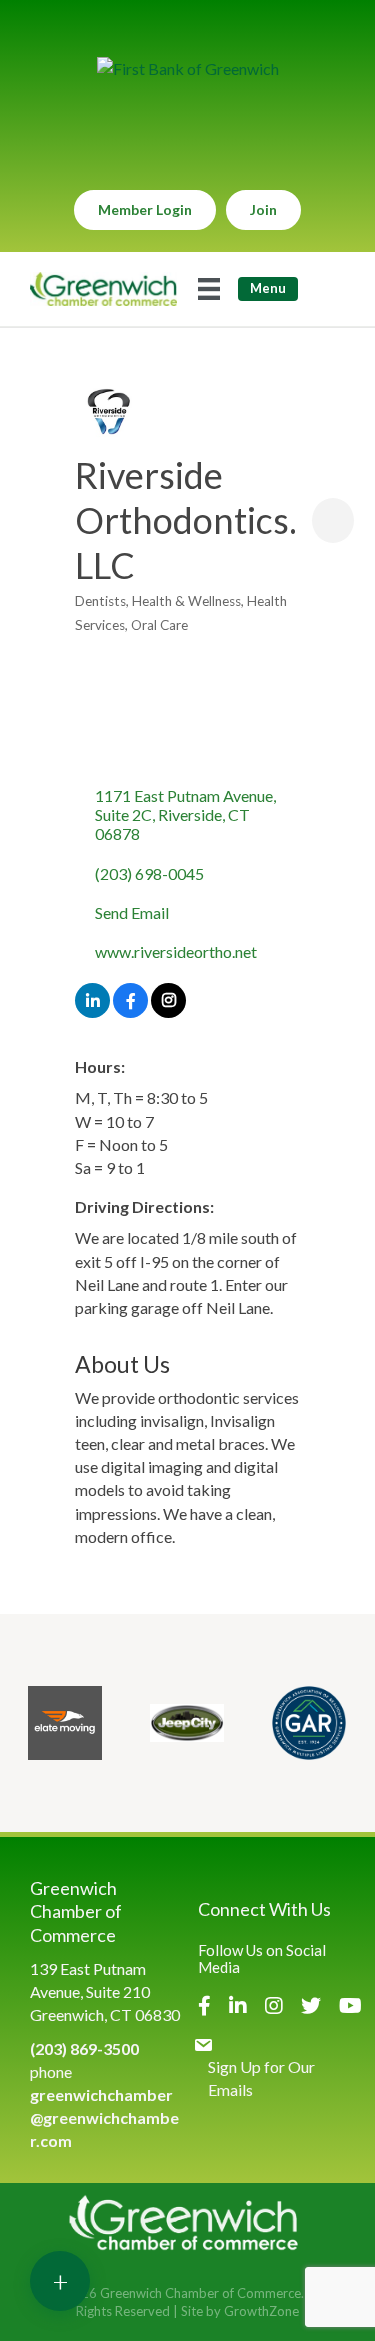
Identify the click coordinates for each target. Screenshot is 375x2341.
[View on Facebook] (130, 1011)
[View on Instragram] (168, 1011)
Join (263, 209)
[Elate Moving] (65, 1723)
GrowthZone (261, 2311)
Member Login (145, 209)
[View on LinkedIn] (92, 1011)
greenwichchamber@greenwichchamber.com (104, 2117)
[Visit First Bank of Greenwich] (188, 68)
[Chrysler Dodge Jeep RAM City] (187, 1723)
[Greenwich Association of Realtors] (309, 1723)
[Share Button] (333, 520)
